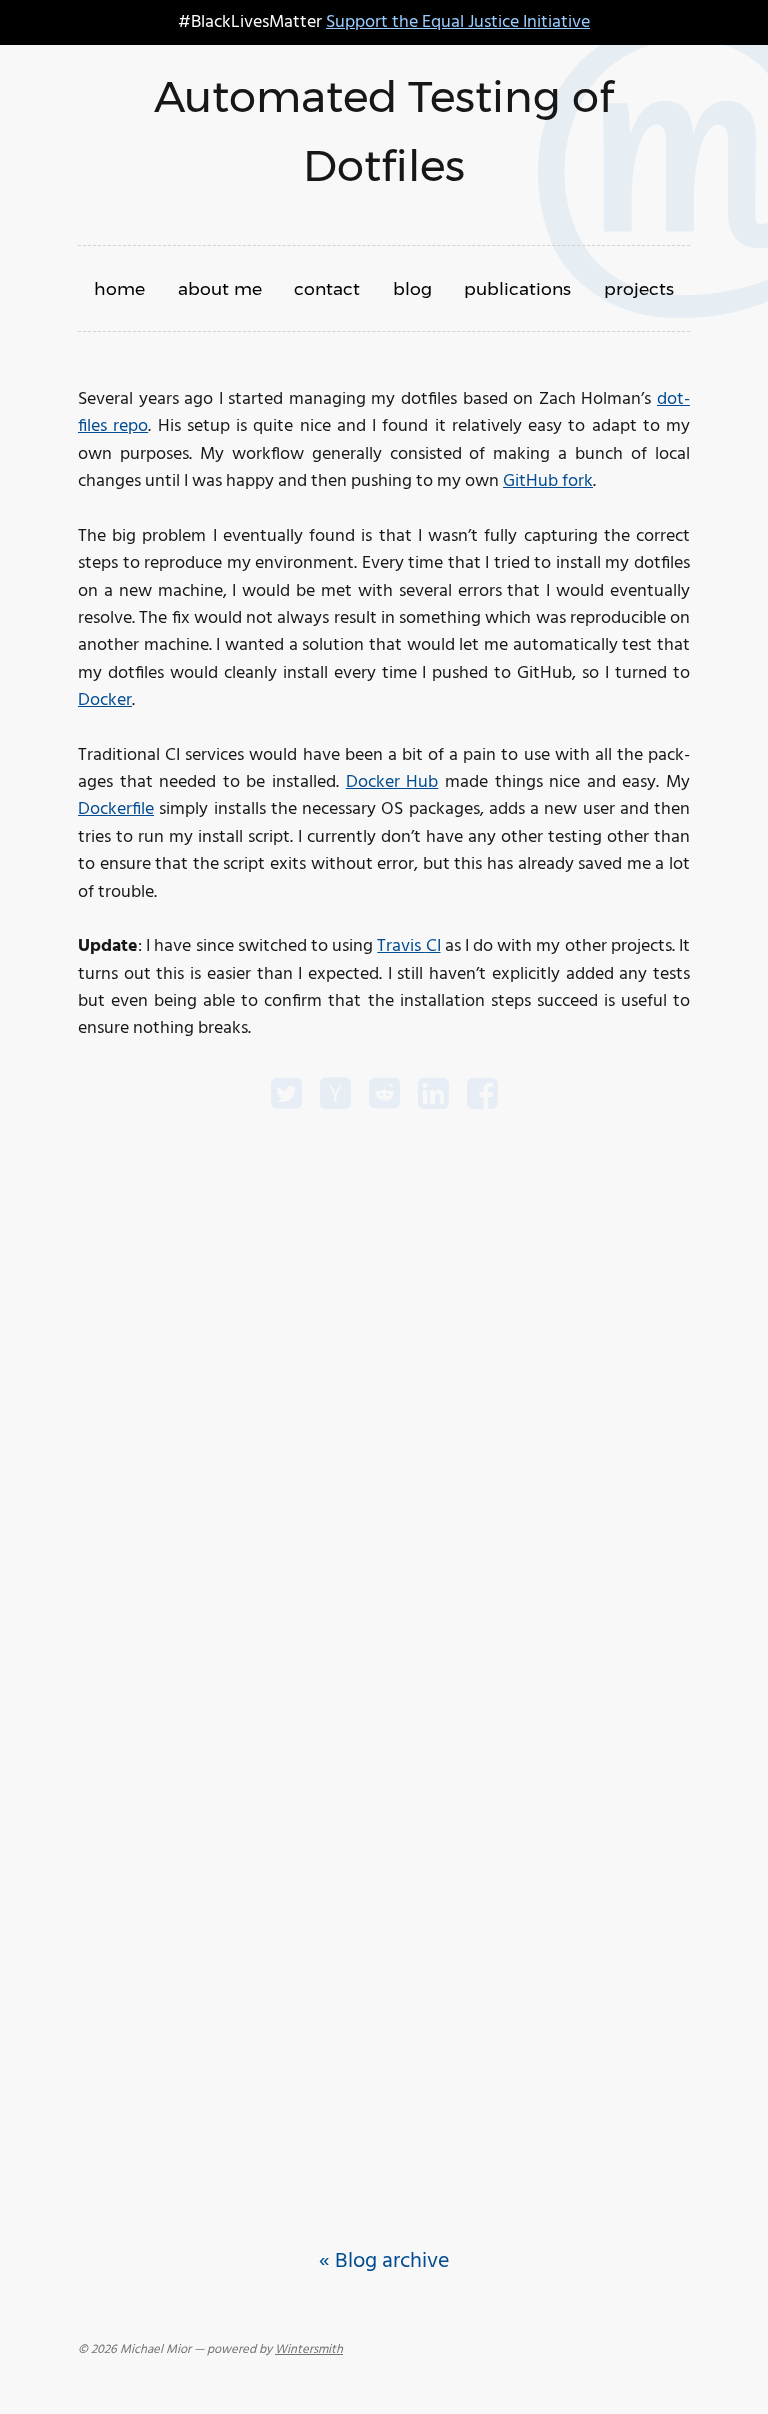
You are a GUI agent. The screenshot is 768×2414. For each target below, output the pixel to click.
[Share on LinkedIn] (433, 1097)
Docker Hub (392, 782)
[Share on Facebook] (482, 1097)
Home (119, 288)
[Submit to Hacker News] (335, 1097)
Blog (412, 288)
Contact (327, 288)
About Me (220, 288)
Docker (105, 700)
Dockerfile (116, 809)
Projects (639, 288)
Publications (517, 288)
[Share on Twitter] (286, 1097)
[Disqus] (384, 1375)
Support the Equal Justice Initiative (458, 22)
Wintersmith (309, 2350)
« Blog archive (384, 2261)
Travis (408, 946)
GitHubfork (548, 481)
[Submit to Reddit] (384, 1097)
